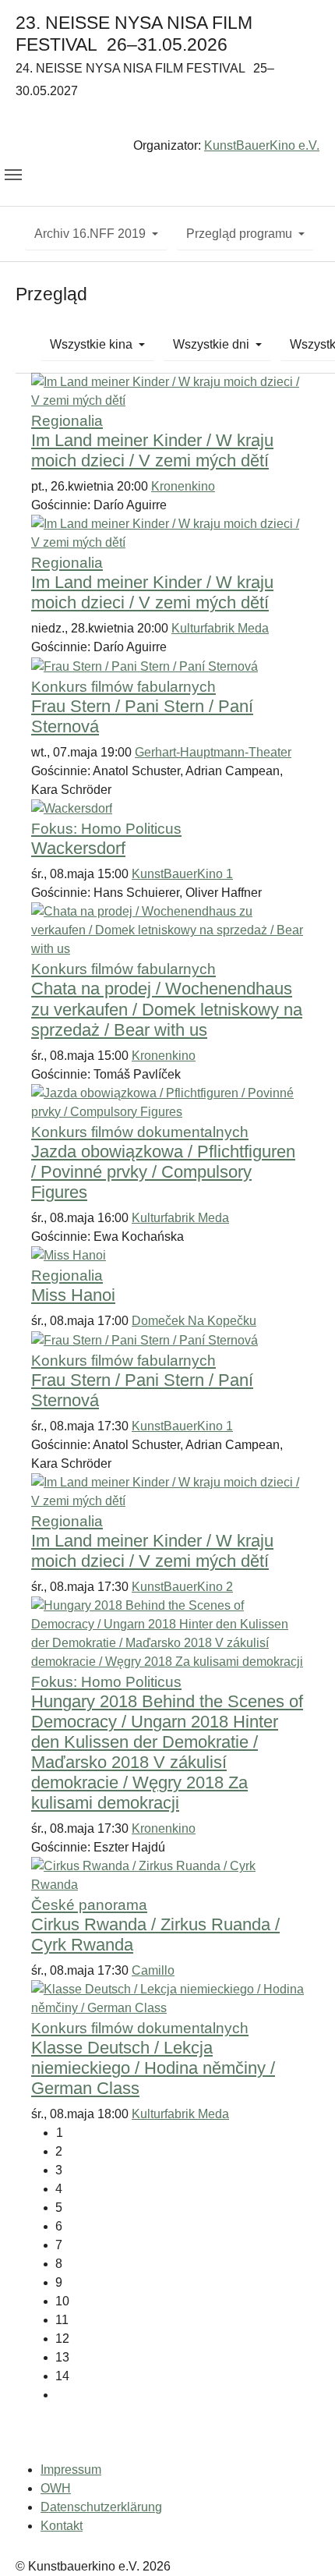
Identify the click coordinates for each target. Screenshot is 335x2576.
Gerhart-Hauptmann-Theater (213, 752)
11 (62, 2320)
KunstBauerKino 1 (182, 874)
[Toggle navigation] (13, 175)
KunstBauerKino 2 (182, 1587)
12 (62, 2339)
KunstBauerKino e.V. (262, 145)
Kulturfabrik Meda (220, 628)
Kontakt (62, 2526)
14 (62, 2376)
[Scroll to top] (301, 2542)
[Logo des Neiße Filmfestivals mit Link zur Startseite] (167, 121)
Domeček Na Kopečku (194, 1321)
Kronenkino (183, 486)
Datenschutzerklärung (101, 2507)
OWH (56, 2488)
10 (62, 2301)
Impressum (71, 2470)
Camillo (153, 1970)
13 (62, 2357)
